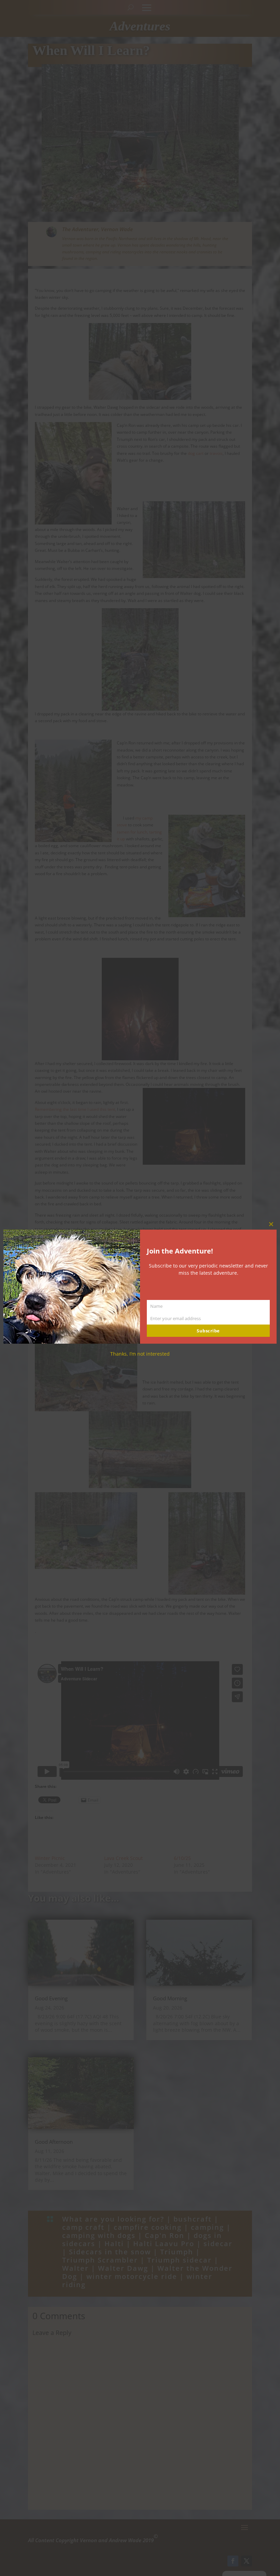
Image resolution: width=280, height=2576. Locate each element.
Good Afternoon (54, 2142)
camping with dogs (99, 2235)
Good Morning (170, 1998)
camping (207, 2227)
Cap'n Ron (165, 2235)
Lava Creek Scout (123, 1858)
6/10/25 (182, 1858)
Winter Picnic (50, 1858)
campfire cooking (148, 2227)
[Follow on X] (247, 2561)
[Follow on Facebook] (233, 2561)
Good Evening (51, 1998)
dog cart (196, 453)
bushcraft (193, 2219)
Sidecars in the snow (110, 2252)
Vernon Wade (117, 229)
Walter (75, 2268)
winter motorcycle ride (132, 2276)
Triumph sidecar (179, 2260)
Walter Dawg (123, 2268)
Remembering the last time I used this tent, (75, 1109)
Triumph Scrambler (100, 2260)
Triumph (177, 2252)
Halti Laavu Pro (164, 2244)
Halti (114, 2244)
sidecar (218, 2244)
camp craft (83, 2227)
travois (216, 453)
